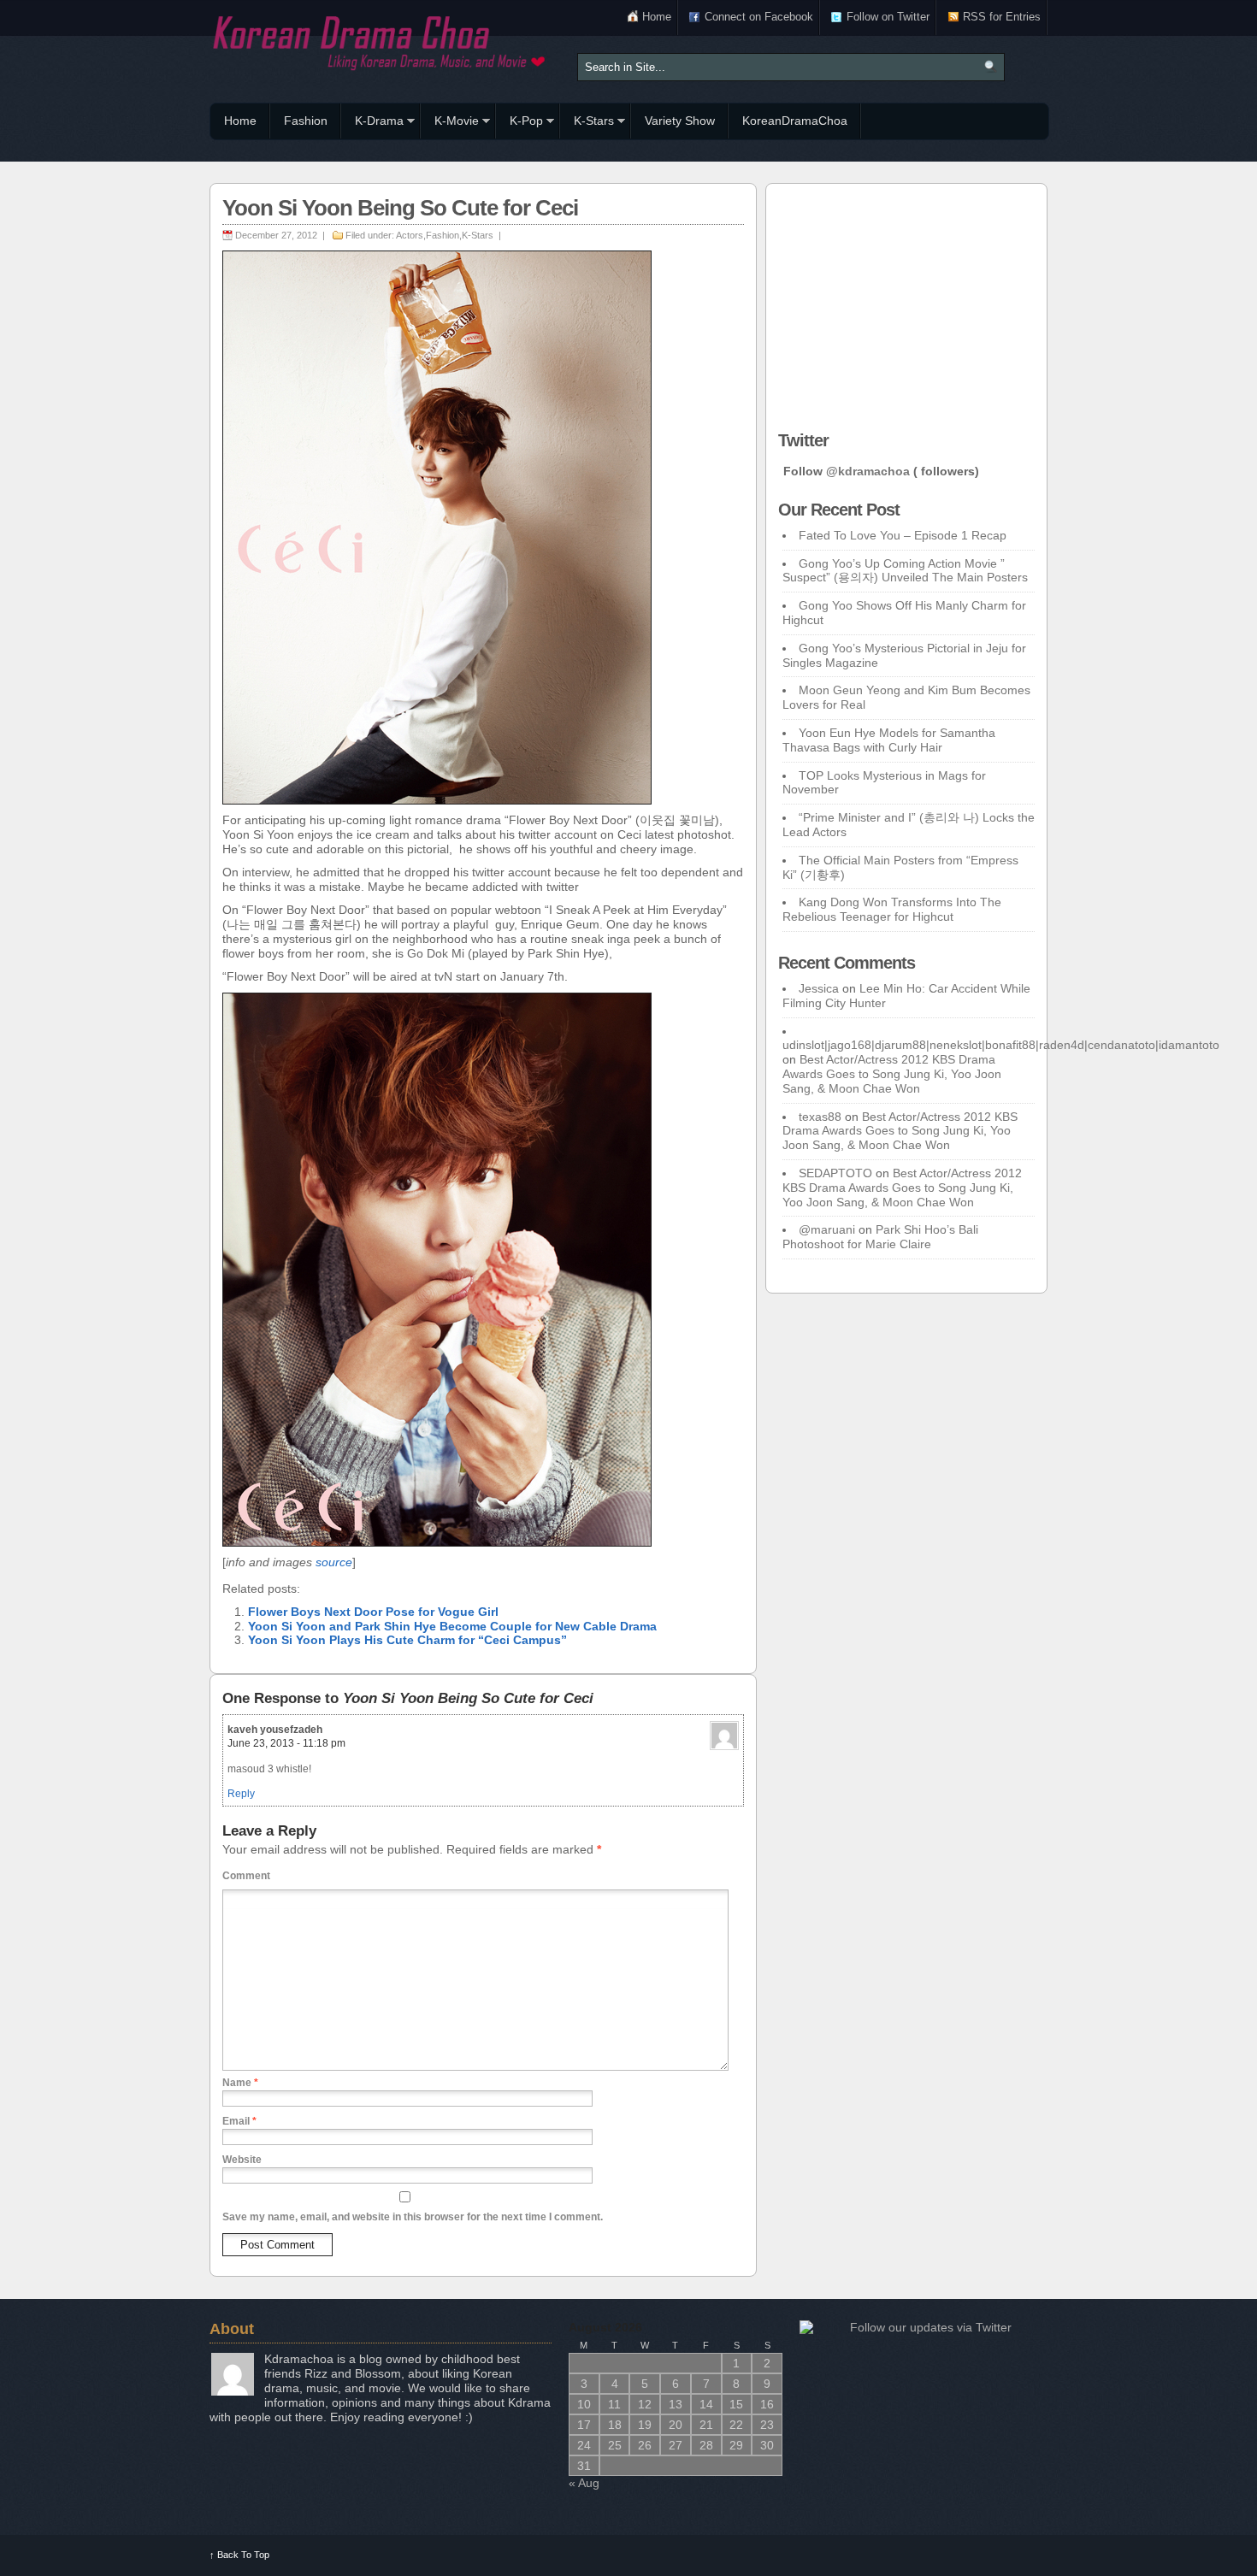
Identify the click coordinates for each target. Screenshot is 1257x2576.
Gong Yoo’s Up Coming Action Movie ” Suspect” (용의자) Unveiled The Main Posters (905, 571)
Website (242, 2160)
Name (240, 2083)
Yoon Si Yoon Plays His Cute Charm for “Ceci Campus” (407, 1640)
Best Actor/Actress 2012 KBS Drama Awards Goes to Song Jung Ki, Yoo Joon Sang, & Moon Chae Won (892, 1074)
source (334, 1562)
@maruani (827, 1229)
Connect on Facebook (759, 17)
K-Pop (519, 123)
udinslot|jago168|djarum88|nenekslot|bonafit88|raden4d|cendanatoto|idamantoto (1001, 1045)
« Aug (584, 2483)
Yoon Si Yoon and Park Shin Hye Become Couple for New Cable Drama (452, 1626)
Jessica (819, 988)
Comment (246, 1876)
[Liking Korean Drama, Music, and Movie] (381, 41)
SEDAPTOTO (835, 1173)
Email (239, 2121)
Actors (410, 235)
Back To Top (239, 2555)
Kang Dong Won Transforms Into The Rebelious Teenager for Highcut (892, 909)
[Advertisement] (906, 303)
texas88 (820, 1117)
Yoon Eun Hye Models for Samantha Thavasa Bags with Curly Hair (889, 740)
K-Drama (372, 123)
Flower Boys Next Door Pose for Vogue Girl (373, 1612)
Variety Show (680, 121)
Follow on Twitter (888, 17)
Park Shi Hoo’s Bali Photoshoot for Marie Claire (880, 1237)
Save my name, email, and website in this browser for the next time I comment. (413, 2217)
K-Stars (587, 123)
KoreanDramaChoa (795, 121)
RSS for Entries (1002, 17)
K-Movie (450, 123)
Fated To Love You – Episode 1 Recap (903, 535)
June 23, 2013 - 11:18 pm (286, 1743)
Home (657, 17)
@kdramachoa (868, 471)
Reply (241, 1794)
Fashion (306, 121)
